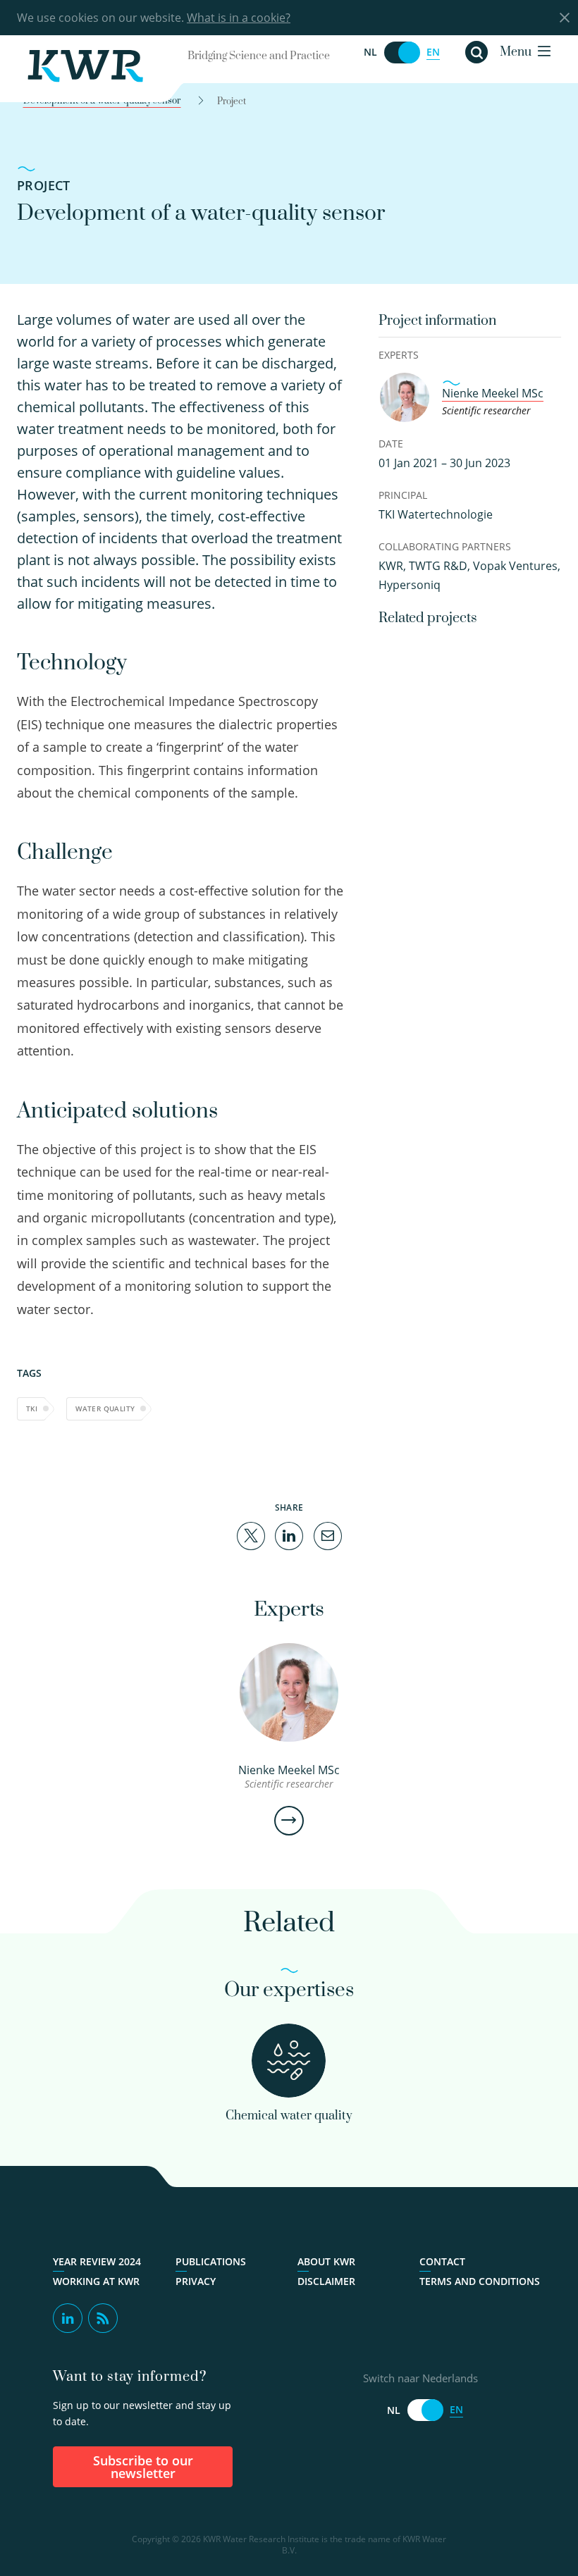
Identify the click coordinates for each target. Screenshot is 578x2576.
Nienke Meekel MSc (493, 393)
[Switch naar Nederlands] (402, 52)
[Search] (476, 52)
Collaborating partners (445, 546)
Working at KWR (96, 2281)
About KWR (326, 2262)
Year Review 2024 (97, 2262)
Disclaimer (326, 2281)
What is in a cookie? (239, 18)
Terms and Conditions (480, 2281)
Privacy (196, 2281)
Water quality (105, 1408)
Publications (211, 2262)
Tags (29, 1373)
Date (391, 444)
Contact (442, 2262)
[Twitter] (251, 1535)
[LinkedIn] (289, 1535)
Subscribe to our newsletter (143, 2467)
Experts (399, 355)
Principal (403, 495)
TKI (32, 1408)
